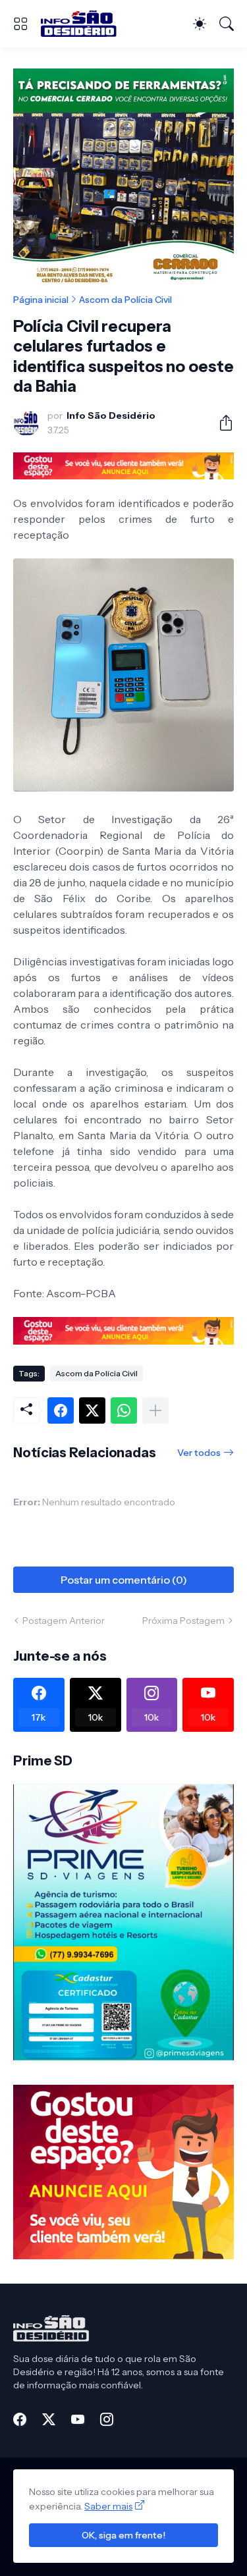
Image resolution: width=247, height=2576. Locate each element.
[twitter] (49, 2419)
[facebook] (20, 2419)
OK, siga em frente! (123, 2535)
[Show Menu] (20, 24)
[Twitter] (92, 1410)
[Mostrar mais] (155, 1410)
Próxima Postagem (183, 1621)
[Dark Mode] (200, 24)
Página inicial (41, 300)
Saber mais (108, 2506)
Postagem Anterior (64, 1621)
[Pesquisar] (227, 24)
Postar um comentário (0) (124, 1580)
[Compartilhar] (221, 423)
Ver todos (199, 1453)
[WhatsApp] (124, 1410)
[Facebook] (61, 1410)
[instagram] (107, 2419)
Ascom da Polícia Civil (125, 300)
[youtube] (78, 2419)
